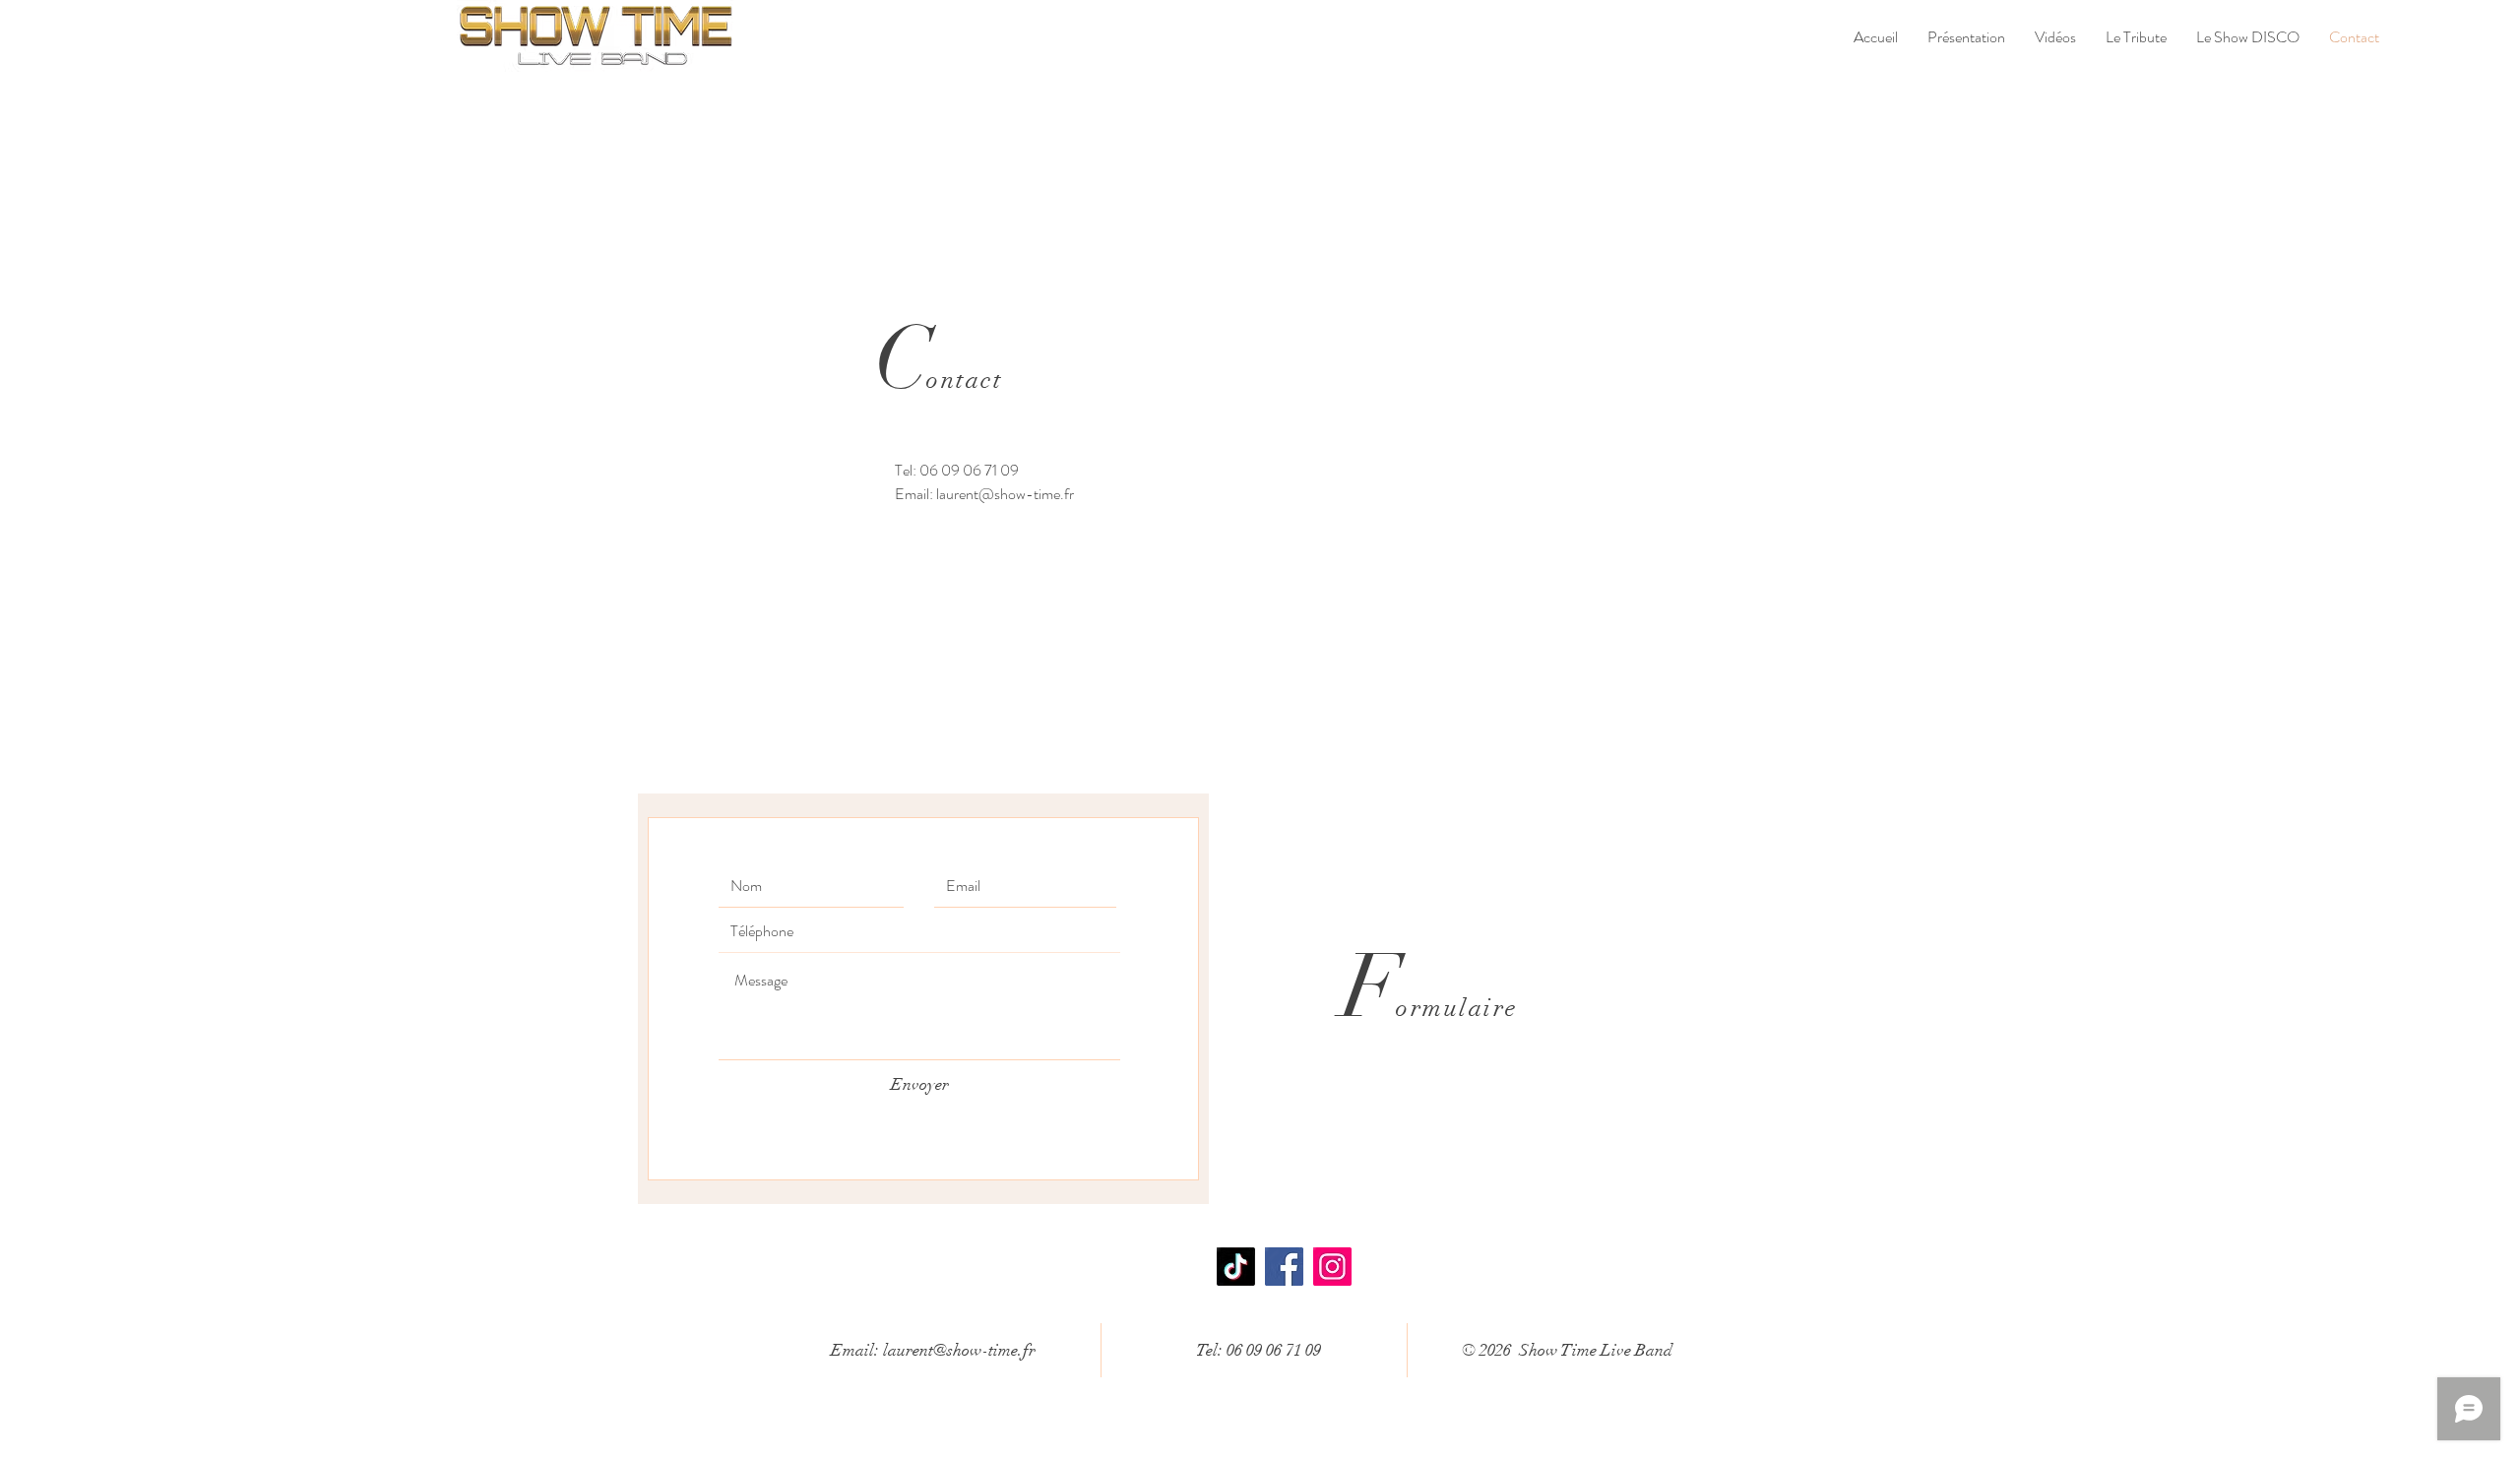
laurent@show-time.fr (1005, 494)
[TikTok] (1236, 1267)
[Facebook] (1284, 1267)
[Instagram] (1332, 1267)
